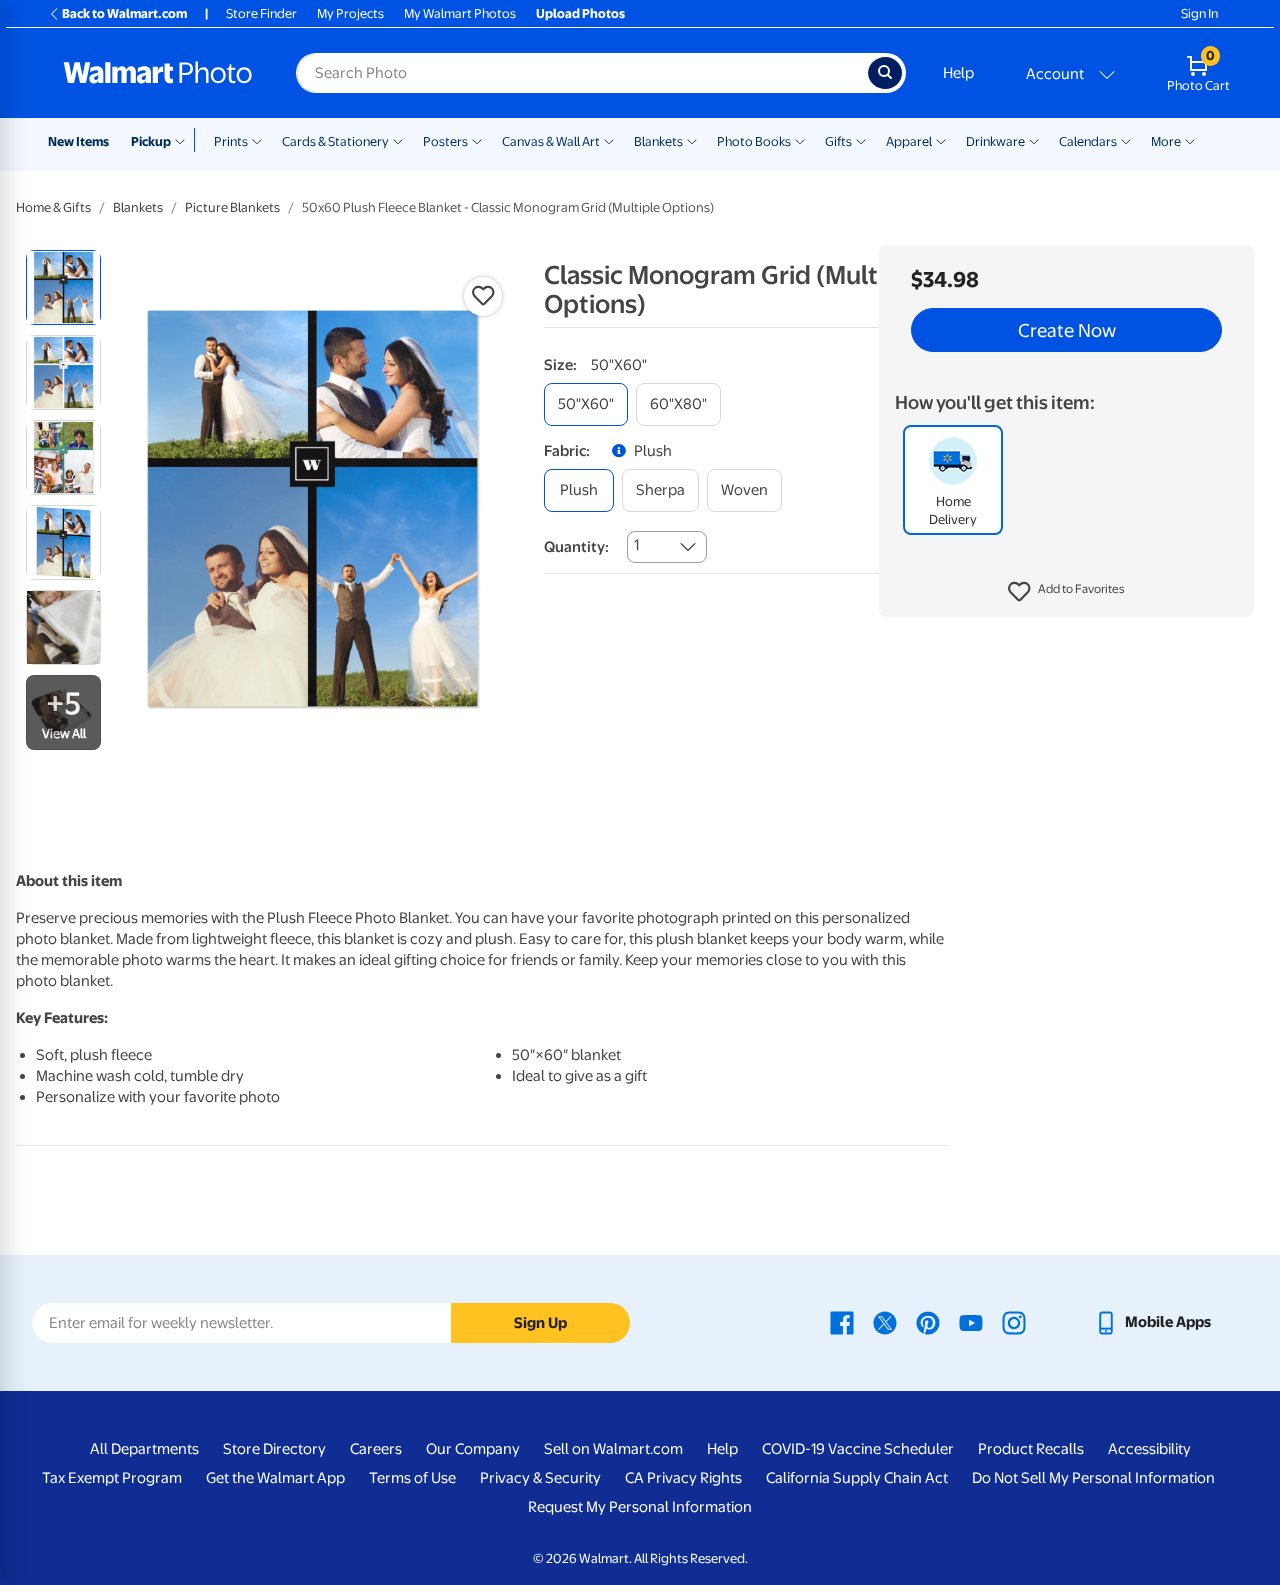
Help (958, 73)
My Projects (350, 13)
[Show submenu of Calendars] (1126, 140)
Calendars (1088, 141)
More (1166, 141)
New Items (78, 141)
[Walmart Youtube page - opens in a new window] (971, 1322)
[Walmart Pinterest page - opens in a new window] (928, 1322)
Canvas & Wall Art (551, 141)
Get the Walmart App (275, 1478)
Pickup (151, 141)
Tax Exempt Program (112, 1478)
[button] (1066, 592)
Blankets (658, 141)
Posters (445, 141)
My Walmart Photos (460, 13)
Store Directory (274, 1449)
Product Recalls (1031, 1449)
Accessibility (1149, 1449)
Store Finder (261, 13)
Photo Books (754, 141)
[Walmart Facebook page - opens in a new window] (842, 1322)
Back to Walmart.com (124, 13)
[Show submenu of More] (1190, 140)
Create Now (1067, 330)
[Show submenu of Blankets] (692, 140)
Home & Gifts (53, 207)
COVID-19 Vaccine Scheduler (858, 1449)
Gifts (838, 141)
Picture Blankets (232, 207)
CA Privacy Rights (683, 1478)
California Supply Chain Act (857, 1478)
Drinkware (995, 141)
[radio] (63, 287)
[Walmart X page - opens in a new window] (885, 1322)
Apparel (909, 141)
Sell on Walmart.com (613, 1449)
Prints (231, 141)
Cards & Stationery (335, 141)
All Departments (144, 1449)
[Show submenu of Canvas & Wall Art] (609, 140)
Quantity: (576, 547)
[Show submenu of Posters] (477, 140)
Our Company (473, 1449)
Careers (376, 1449)
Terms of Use (412, 1478)
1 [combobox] (636, 545)
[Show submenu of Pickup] (184, 140)
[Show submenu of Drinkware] (1034, 140)
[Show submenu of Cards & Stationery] (398, 140)
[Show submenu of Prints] (257, 140)
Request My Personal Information (640, 1507)
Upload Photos (580, 13)
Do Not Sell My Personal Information (1093, 1478)
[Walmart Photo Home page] (158, 73)
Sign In (1199, 13)
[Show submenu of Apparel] (941, 140)
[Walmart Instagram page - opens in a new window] (1014, 1322)
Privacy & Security (540, 1478)
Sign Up (540, 1323)
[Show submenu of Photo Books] (800, 140)
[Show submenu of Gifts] (861, 140)
